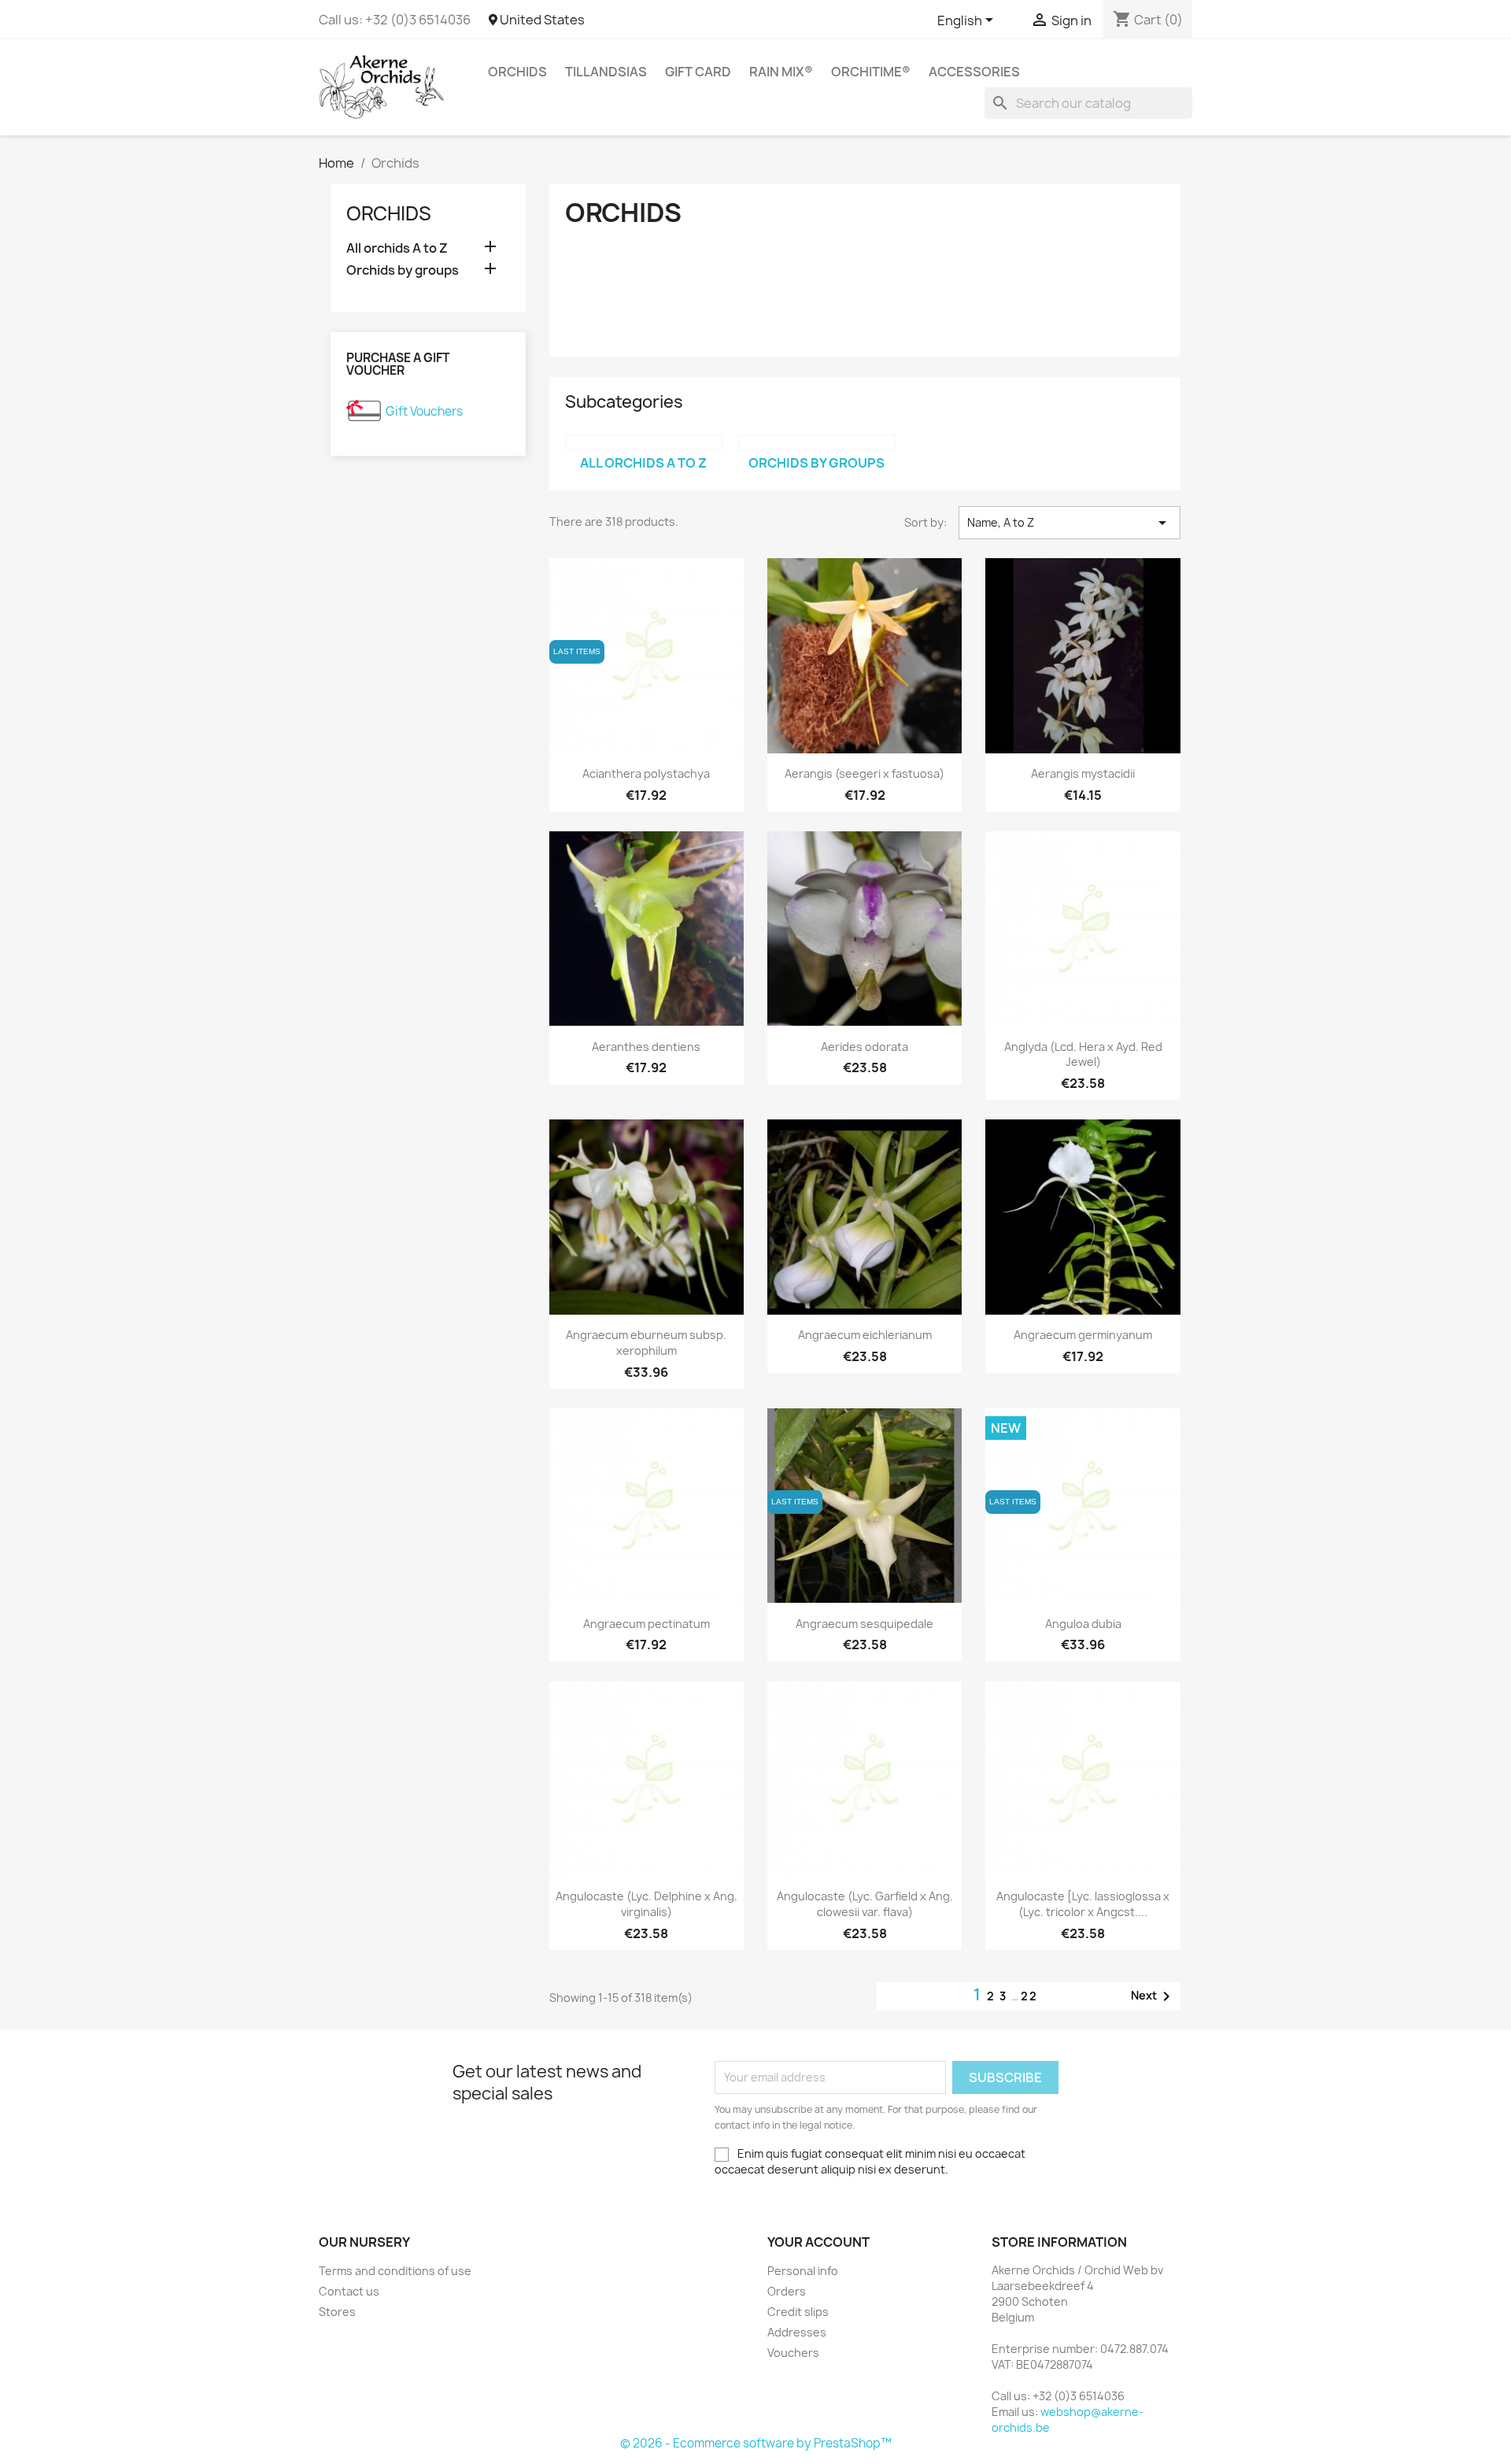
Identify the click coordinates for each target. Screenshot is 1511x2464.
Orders (787, 2291)
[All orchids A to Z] (644, 442)
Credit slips (798, 2312)
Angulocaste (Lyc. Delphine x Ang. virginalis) (647, 1904)
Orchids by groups (403, 270)
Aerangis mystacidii (1083, 773)
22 (1029, 1996)
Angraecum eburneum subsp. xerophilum (646, 1343)
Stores (337, 2312)
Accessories (974, 72)
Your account (818, 2242)
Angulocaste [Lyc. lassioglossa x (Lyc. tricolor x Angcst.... (1083, 1904)
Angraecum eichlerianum (865, 1335)
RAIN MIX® (781, 72)
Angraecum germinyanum (1083, 1335)
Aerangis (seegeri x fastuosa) (864, 773)
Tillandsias (606, 72)
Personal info (803, 2271)
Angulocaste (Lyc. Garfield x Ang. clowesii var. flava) (865, 1904)
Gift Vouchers (424, 411)
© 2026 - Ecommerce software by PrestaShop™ (756, 2443)
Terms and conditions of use (395, 2271)
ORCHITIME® (871, 72)
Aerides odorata (864, 1047)
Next (1153, 1996)
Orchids (517, 72)
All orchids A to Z (397, 248)
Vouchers (793, 2353)
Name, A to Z (1070, 523)
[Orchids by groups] (817, 442)
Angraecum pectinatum (647, 1624)
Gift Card (698, 72)
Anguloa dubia (1083, 1624)
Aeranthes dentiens (646, 1047)
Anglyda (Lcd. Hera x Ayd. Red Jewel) (1083, 1054)
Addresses (797, 2332)
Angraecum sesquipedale (864, 1624)
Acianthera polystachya (646, 773)
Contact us (349, 2291)
